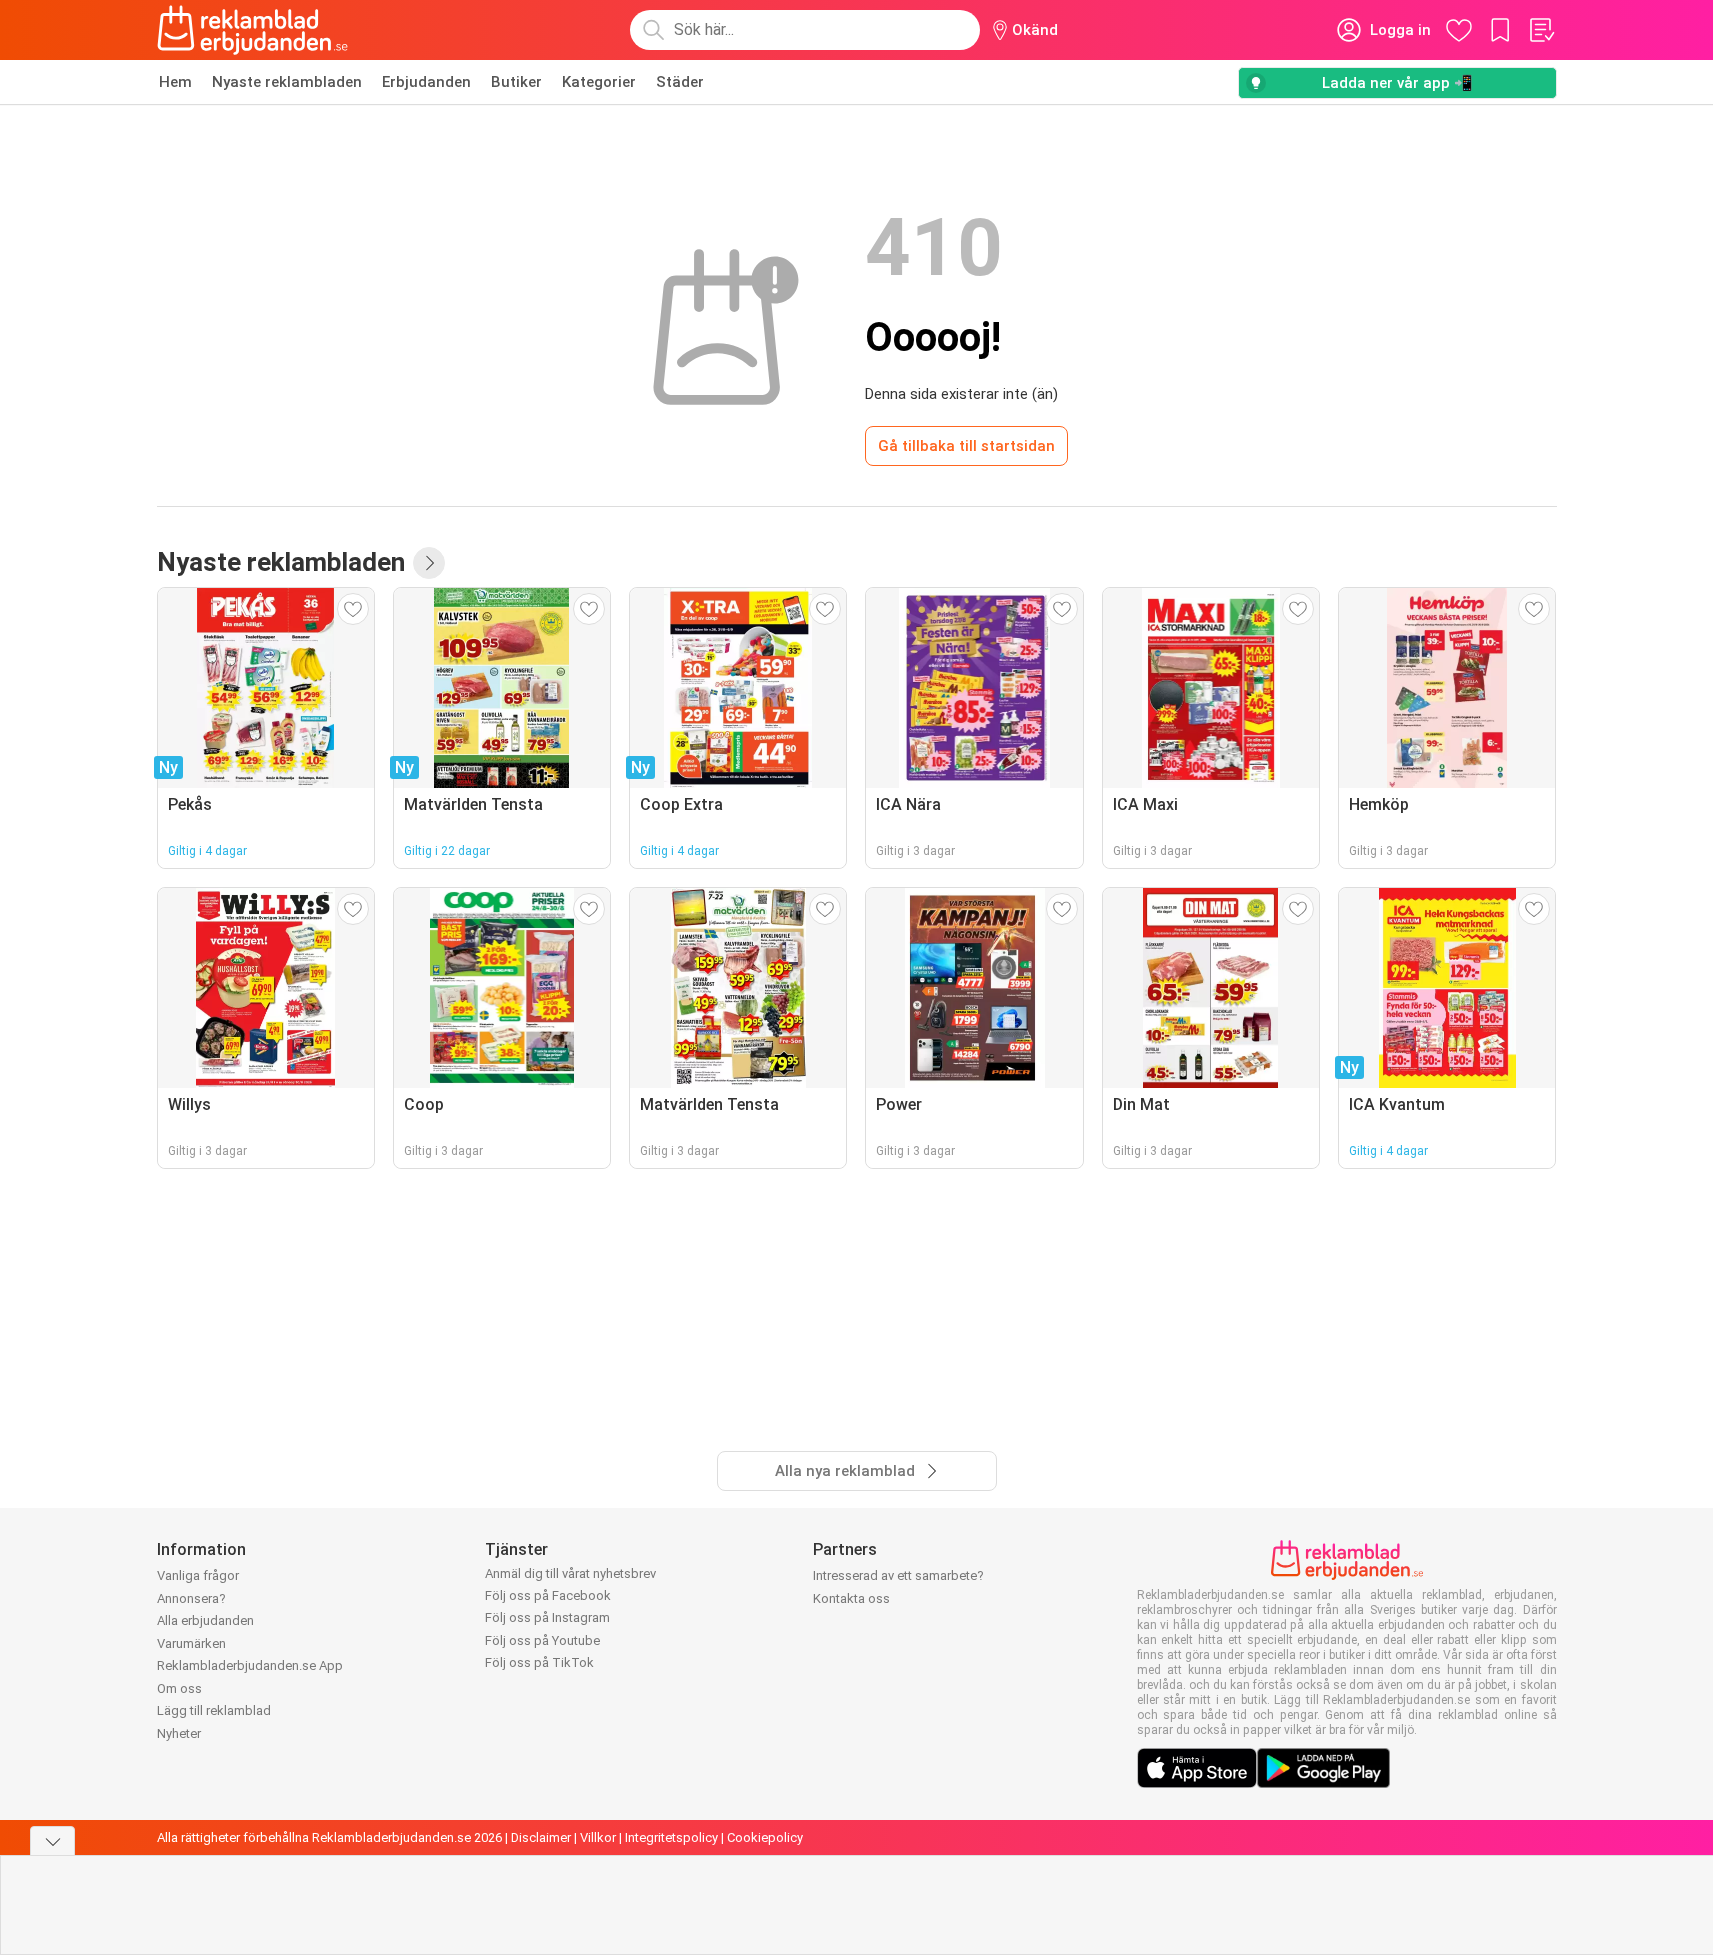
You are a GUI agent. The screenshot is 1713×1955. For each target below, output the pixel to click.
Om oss (179, 1688)
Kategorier (599, 82)
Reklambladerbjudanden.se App (250, 1665)
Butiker (516, 82)
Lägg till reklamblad (214, 1710)
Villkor (598, 1837)
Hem (175, 82)
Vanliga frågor (198, 1575)
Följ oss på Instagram (547, 1617)
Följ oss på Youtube (542, 1640)
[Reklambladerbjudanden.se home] (252, 30)
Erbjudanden (426, 82)
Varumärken (191, 1643)
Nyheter (179, 1733)
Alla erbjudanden (205, 1620)
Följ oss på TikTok (539, 1662)
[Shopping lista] (1541, 30)
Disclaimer (541, 1837)
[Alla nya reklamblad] (429, 563)
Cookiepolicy (765, 1837)
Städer (680, 82)
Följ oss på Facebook (548, 1595)
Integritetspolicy (671, 1837)
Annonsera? (191, 1598)
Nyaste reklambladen (287, 82)
